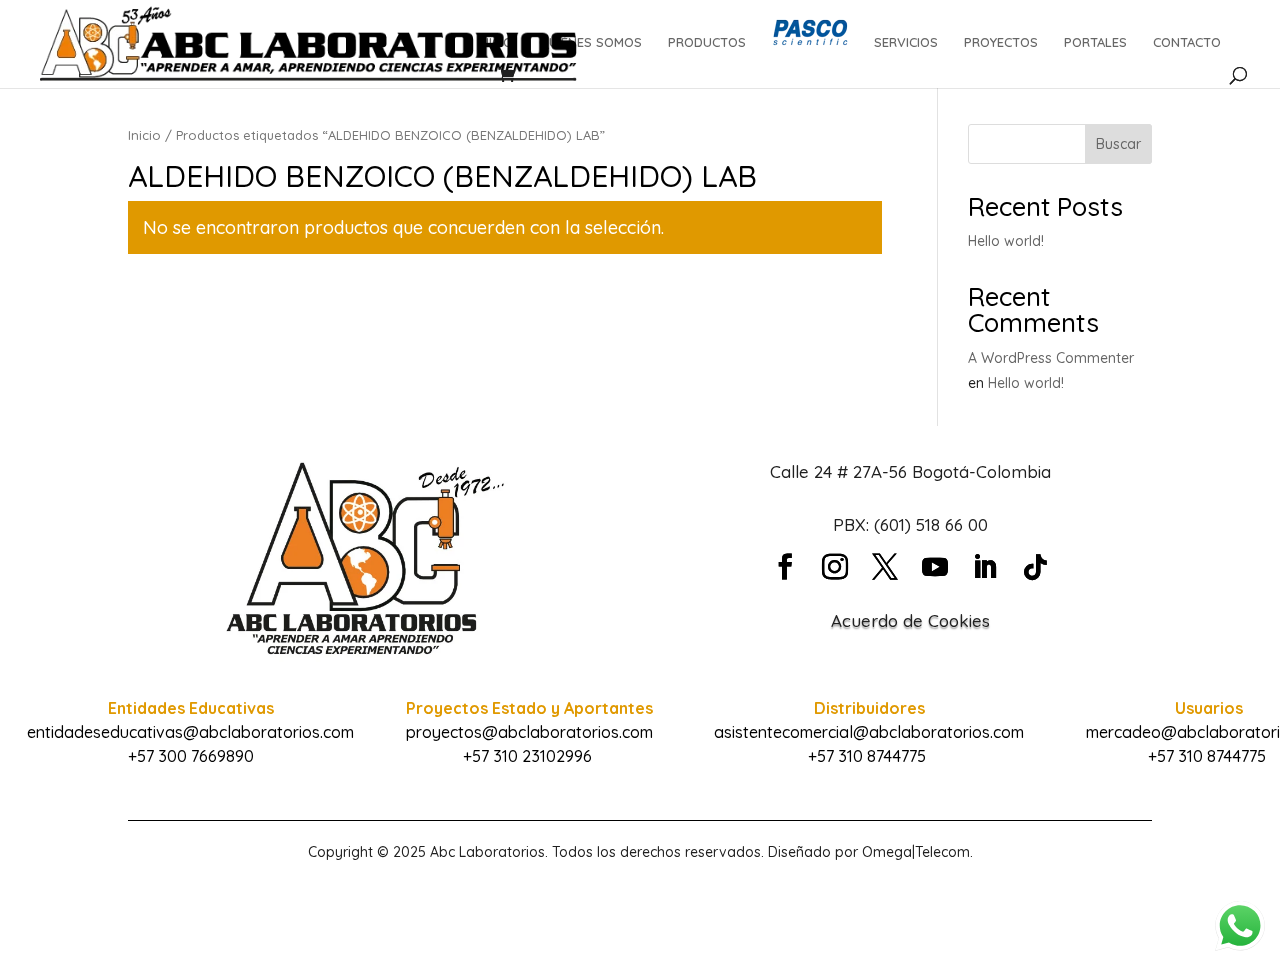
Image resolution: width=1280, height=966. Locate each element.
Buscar (1118, 144)
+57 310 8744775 (867, 756)
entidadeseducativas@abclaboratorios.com (190, 732)
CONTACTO (1187, 42)
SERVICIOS (906, 42)
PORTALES (1095, 42)
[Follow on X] (885, 567)
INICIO (495, 42)
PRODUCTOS (707, 42)
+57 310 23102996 (527, 756)
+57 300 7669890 (191, 756)
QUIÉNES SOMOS (590, 42)
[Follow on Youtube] (935, 567)
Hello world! (1006, 241)
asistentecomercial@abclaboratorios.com (869, 732)
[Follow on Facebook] (785, 567)
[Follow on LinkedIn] (985, 567)
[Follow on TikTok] (1035, 567)
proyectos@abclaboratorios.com (529, 732)
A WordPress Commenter (1051, 358)
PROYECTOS (1001, 42)
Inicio (144, 135)
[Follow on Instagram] (835, 567)
